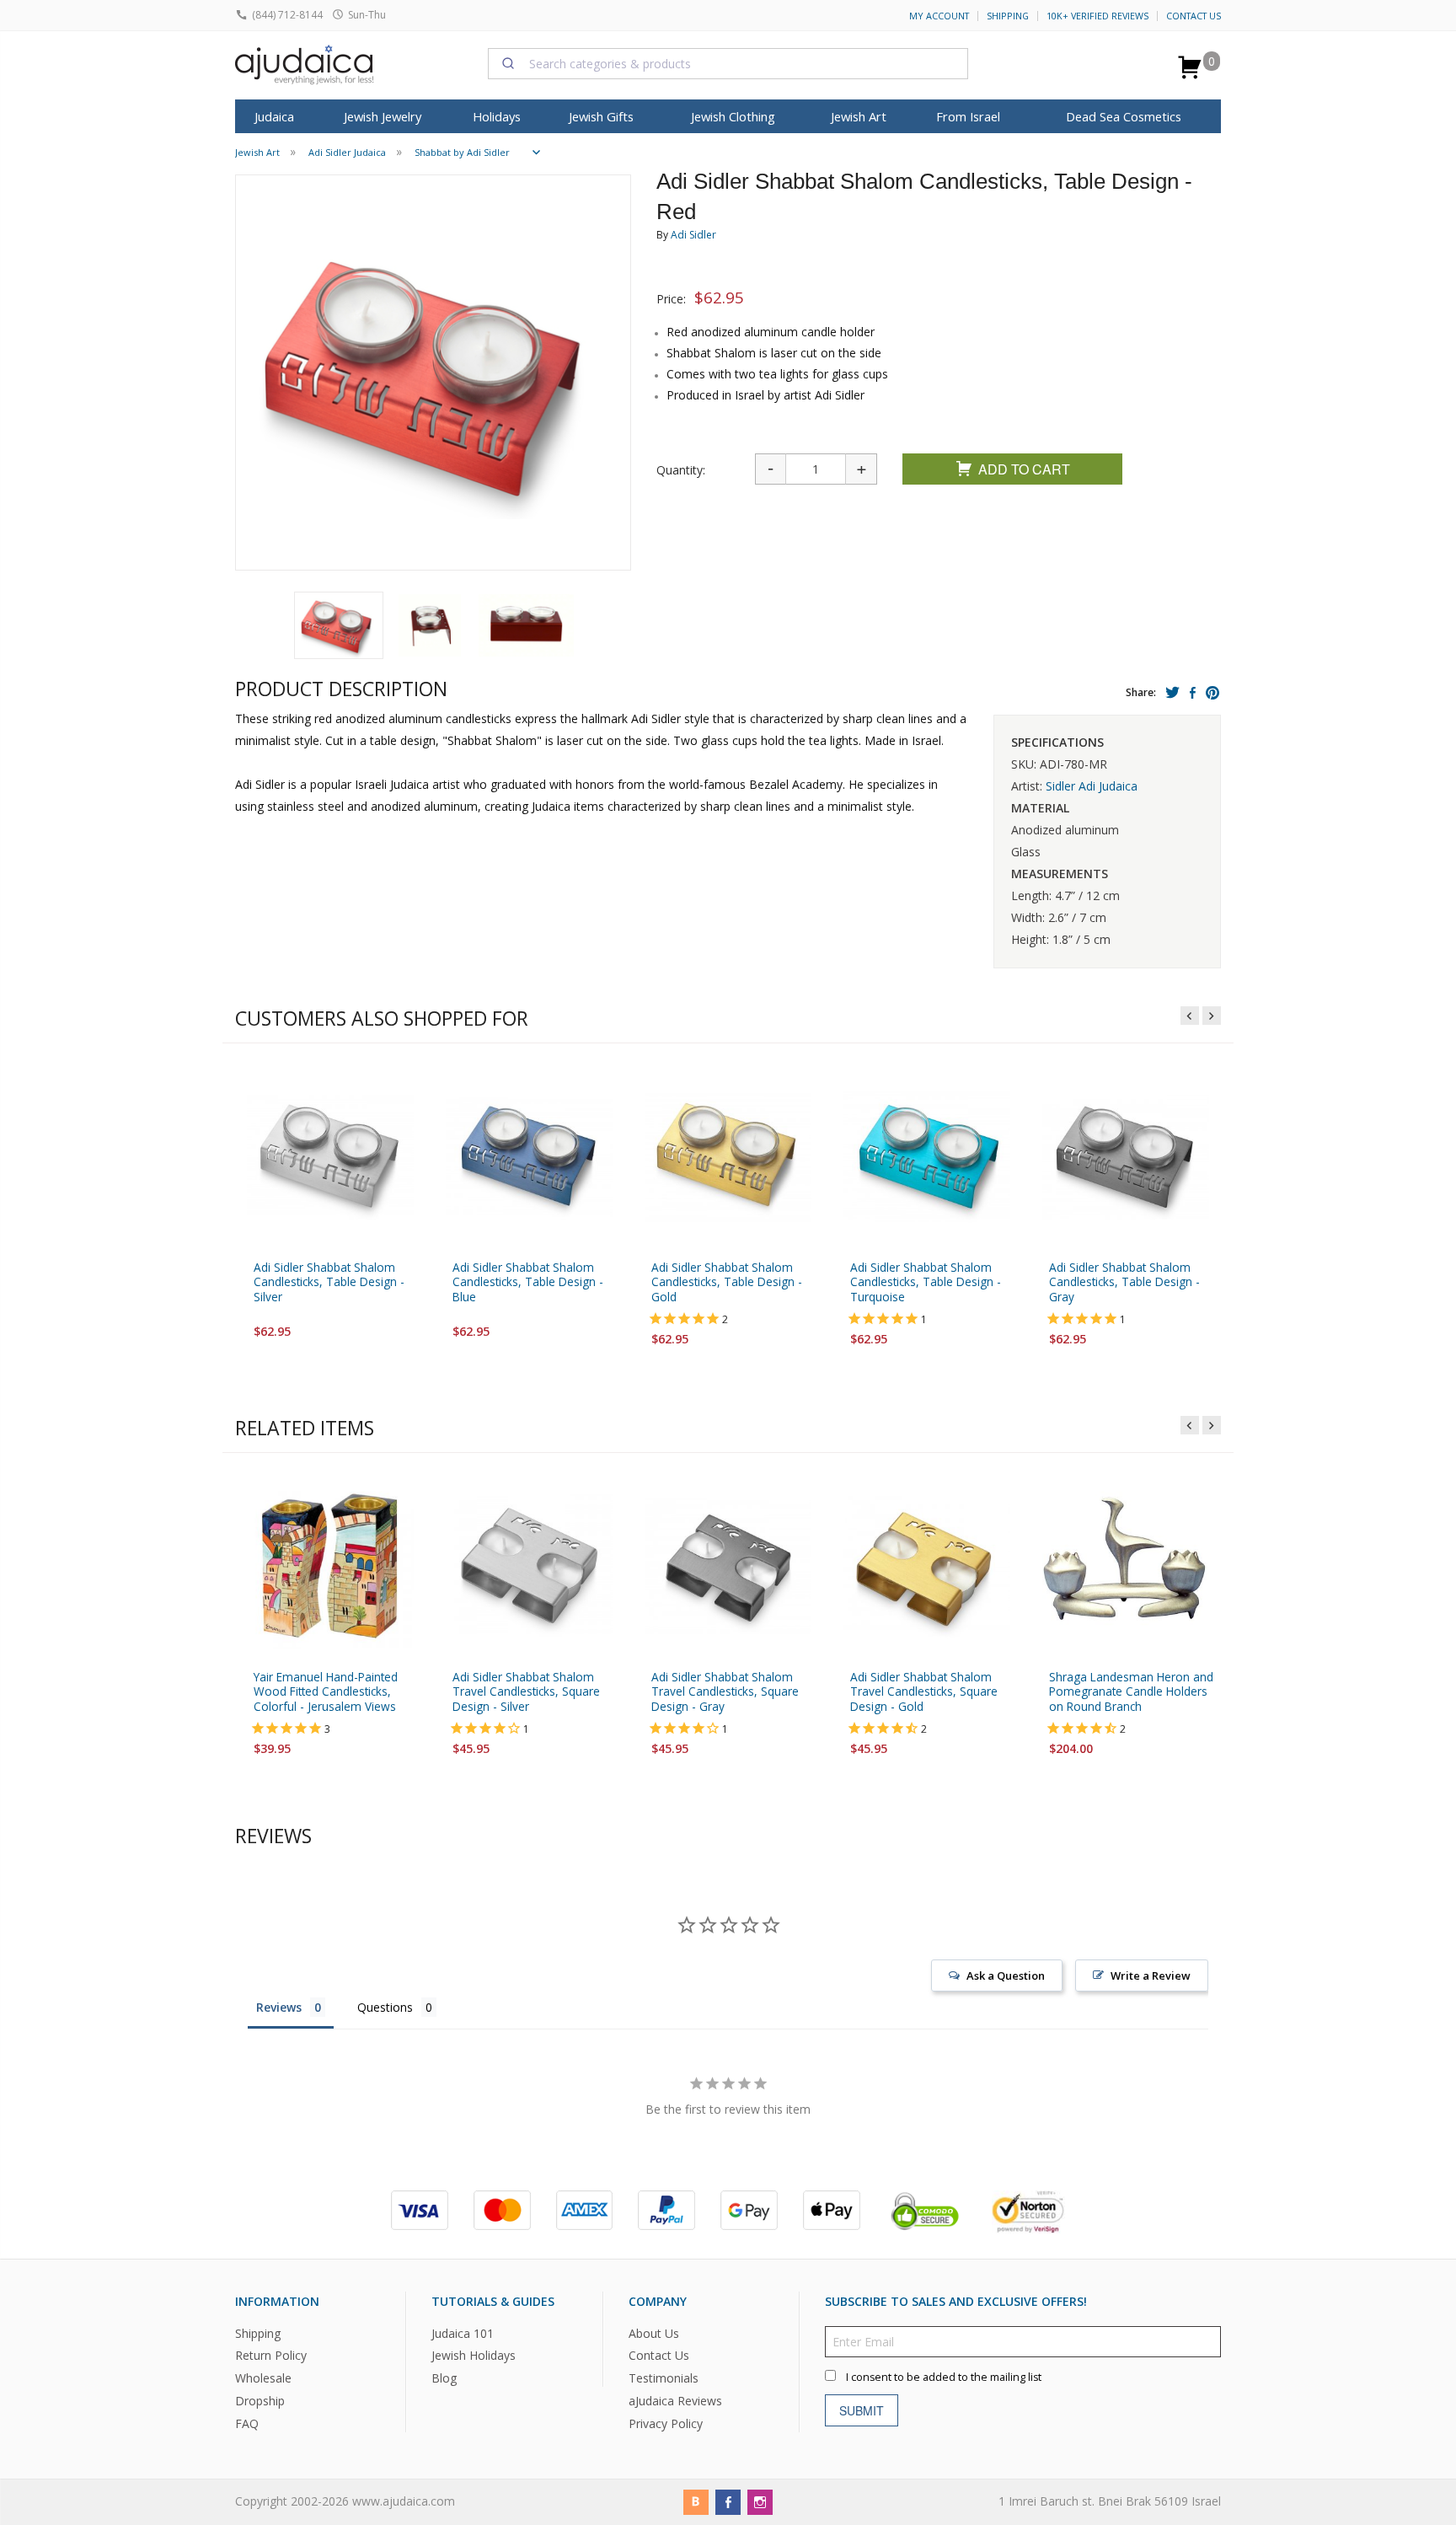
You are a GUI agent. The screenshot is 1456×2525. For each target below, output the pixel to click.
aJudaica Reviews (675, 2401)
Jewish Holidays (474, 2355)
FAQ (247, 2423)
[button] (339, 625)
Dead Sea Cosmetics (1124, 116)
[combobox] (728, 63)
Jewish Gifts (601, 116)
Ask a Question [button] (1006, 1976)
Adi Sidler (693, 235)
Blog (444, 2378)
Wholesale (263, 2378)
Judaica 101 (463, 2332)
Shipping (1008, 16)
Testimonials (664, 2378)
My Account (939, 16)
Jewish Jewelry (383, 116)
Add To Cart (1024, 469)
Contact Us (1194, 16)
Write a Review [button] (1151, 1976)
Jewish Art (859, 116)
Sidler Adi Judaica (1092, 786)
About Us (654, 2332)
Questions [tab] (385, 2007)
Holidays (497, 116)
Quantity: (681, 470)
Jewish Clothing (733, 116)
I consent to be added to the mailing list (944, 2376)
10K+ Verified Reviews (1097, 16)
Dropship (260, 2401)
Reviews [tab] (279, 2007)
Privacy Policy (666, 2423)
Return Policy (271, 2355)
